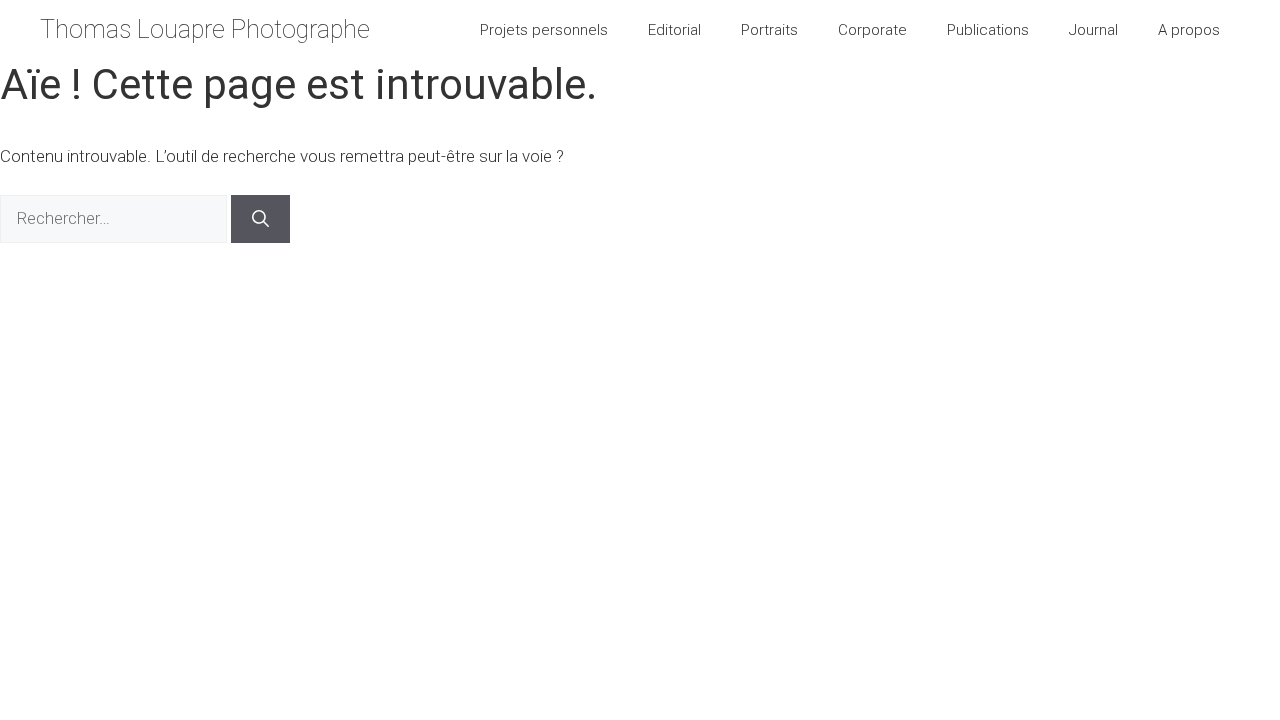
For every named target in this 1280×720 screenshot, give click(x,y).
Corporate (872, 30)
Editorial (674, 30)
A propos (1189, 30)
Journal (1093, 30)
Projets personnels (544, 30)
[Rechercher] (260, 219)
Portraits (769, 30)
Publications (988, 30)
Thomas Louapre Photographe (205, 29)
